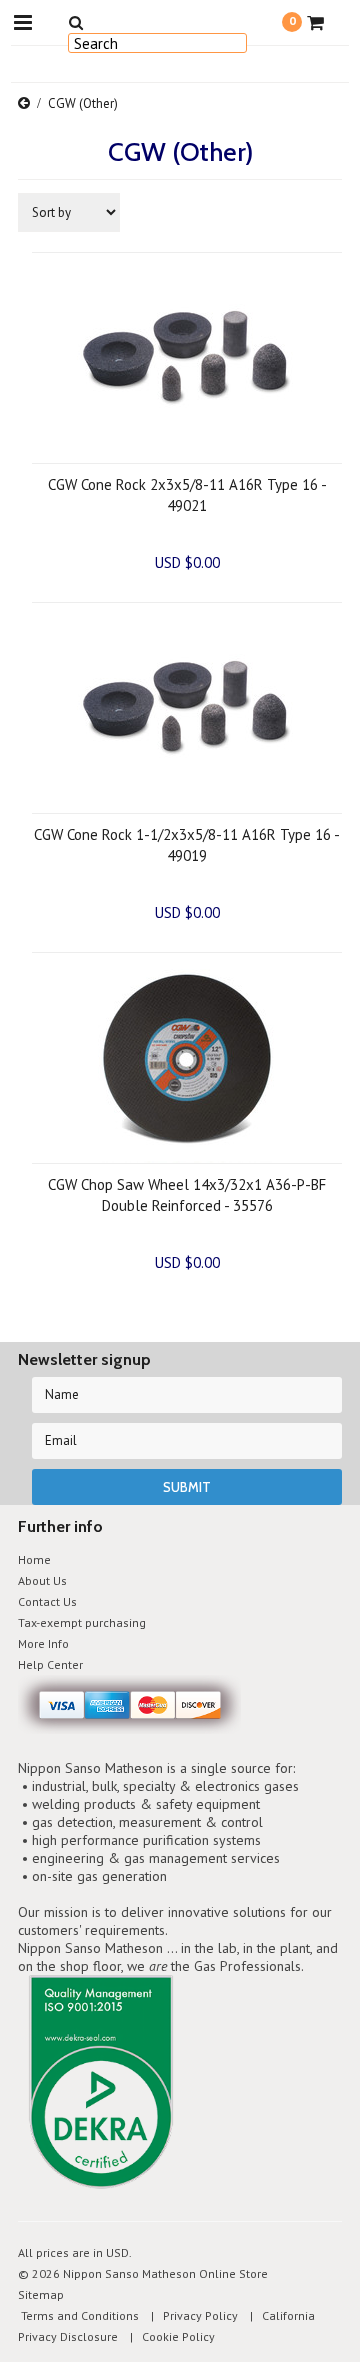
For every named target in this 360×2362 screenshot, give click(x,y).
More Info (43, 1643)
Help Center (50, 1664)
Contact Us (47, 1601)
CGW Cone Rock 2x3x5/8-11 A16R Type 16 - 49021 (187, 495)
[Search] (75, 22)
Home (34, 1559)
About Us (42, 1580)
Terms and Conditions (78, 2315)
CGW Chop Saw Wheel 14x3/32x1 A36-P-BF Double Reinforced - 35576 (187, 1195)
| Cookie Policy (168, 2336)
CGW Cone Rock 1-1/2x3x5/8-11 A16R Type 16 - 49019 (187, 845)
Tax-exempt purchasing (82, 1622)
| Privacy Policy (190, 2315)
